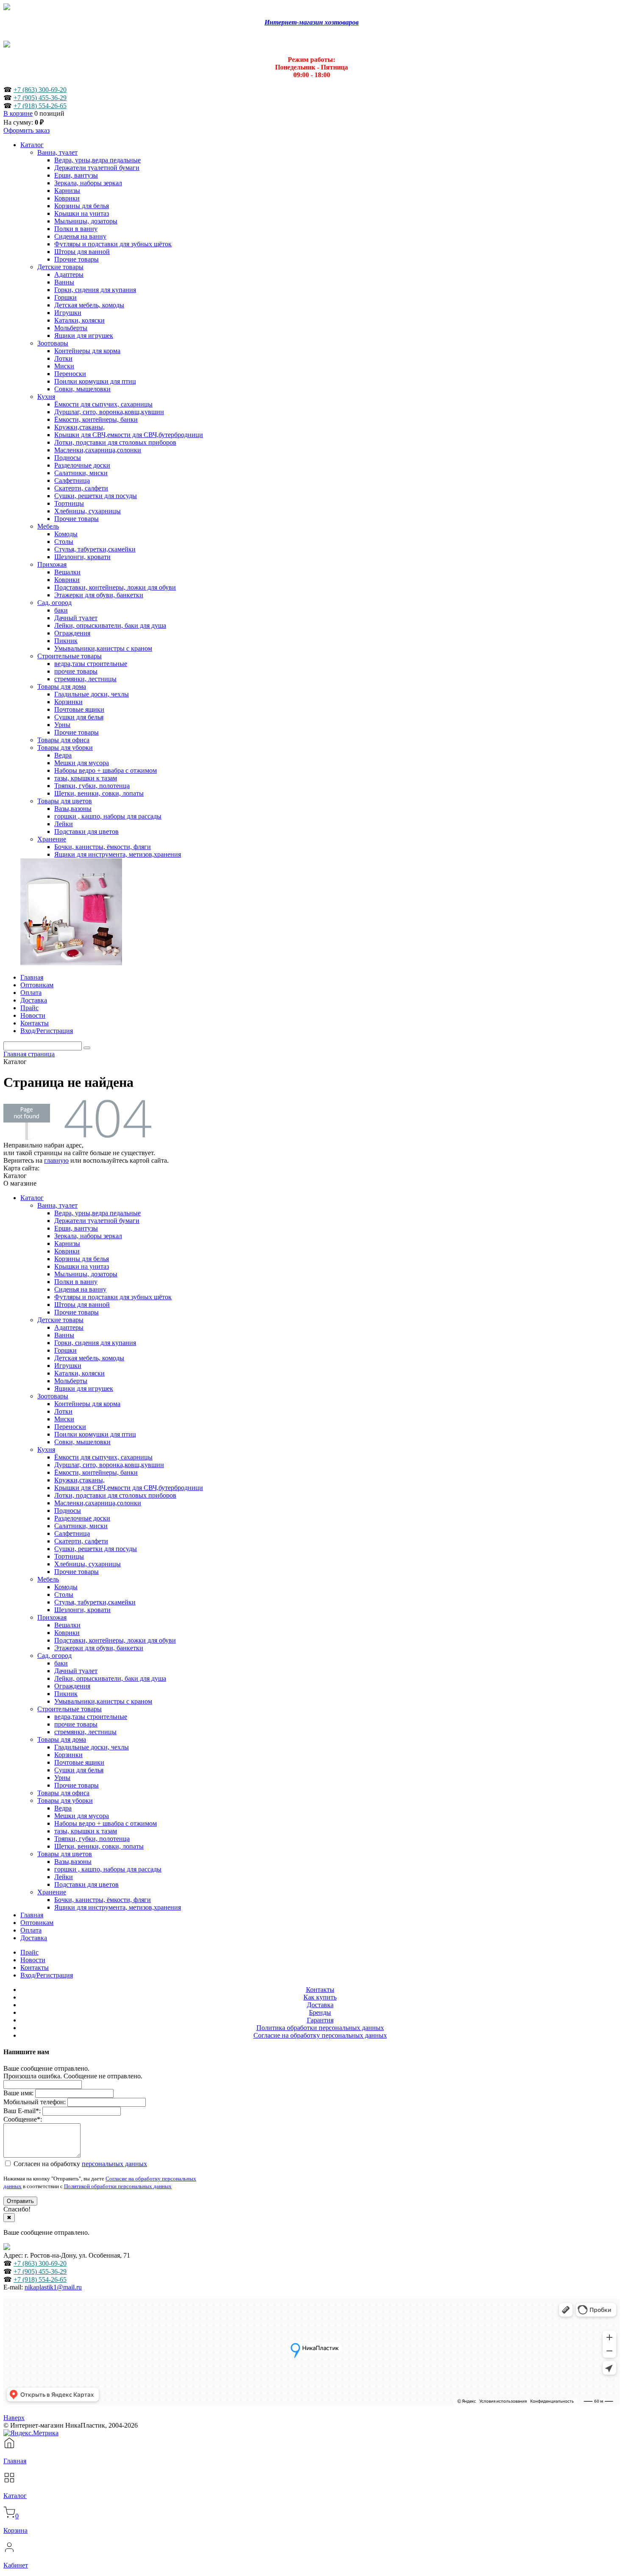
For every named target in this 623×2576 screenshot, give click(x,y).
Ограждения (72, 1686)
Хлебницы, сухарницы (88, 1564)
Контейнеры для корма (87, 1404)
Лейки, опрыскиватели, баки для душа (110, 1678)
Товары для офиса (63, 1793)
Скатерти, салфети (81, 1541)
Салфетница (72, 1533)
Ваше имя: (18, 2093)
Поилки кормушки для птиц (95, 1434)
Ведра (63, 1808)
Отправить (20, 2201)
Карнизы (67, 1243)
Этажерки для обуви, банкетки (99, 1648)
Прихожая (52, 1617)
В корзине (18, 113)
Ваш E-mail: (22, 2111)
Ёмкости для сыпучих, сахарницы (103, 1457)
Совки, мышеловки (82, 1442)
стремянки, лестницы (85, 1732)
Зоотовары (53, 1396)
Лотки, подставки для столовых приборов (115, 1495)
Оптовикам (37, 1923)
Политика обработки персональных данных (320, 2028)
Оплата (31, 1930)
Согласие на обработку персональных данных (320, 2035)
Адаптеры (69, 1327)
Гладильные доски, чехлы (92, 1747)
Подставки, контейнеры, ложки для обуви (115, 1640)
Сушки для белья (79, 1770)
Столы (64, 1594)
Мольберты (71, 1381)
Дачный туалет (76, 1671)
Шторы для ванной (82, 1305)
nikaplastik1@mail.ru (53, 2287)
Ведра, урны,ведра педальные (97, 1213)
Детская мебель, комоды (89, 1358)
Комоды (66, 1587)
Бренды (320, 2012)
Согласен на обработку (79, 2164)
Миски (64, 1419)
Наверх (14, 2418)
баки (61, 1663)
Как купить (320, 1997)
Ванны (64, 1335)
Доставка (34, 1938)
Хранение (52, 1892)
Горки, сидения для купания (95, 1343)
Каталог (32, 1198)
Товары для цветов (65, 1854)
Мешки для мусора (82, 1816)
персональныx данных (114, 2164)
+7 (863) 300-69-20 (40, 90)
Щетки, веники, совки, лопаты (99, 1846)
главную (56, 1160)
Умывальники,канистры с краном (103, 1701)
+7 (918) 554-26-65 (40, 106)
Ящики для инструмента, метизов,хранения (118, 1907)
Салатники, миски (81, 1526)
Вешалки (67, 1625)
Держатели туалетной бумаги (97, 1221)
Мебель (48, 1579)
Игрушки (68, 1366)
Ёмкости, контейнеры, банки (96, 1472)
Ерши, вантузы (76, 1228)
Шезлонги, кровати (82, 1610)
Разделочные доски (82, 1518)
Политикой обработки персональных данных (118, 2186)
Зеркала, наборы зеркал (88, 1236)
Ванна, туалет (57, 1205)
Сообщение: (23, 2119)
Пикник (66, 1694)
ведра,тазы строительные (91, 1717)
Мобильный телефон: (35, 2102)
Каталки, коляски (79, 1373)
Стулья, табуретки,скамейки (95, 1602)
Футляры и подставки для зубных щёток (113, 1297)
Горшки (65, 1350)
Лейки (64, 1877)
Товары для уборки (65, 1800)
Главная (32, 1915)
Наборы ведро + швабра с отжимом (106, 1823)
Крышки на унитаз (82, 1266)
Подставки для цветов (86, 1884)
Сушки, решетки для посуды (96, 1549)
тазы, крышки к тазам (86, 1831)
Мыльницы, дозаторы (86, 1274)
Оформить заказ (26, 130)
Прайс (29, 1952)
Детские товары (60, 1320)
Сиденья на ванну (80, 1289)
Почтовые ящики (79, 1762)
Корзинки (68, 1755)
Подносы (68, 1511)
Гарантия (320, 2020)
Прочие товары (76, 1312)
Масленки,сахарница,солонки (98, 1503)
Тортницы (69, 1556)
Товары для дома (62, 1739)
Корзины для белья (82, 1259)
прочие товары (76, 1724)
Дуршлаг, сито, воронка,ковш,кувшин (109, 1465)
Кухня (46, 1450)
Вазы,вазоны (73, 1862)
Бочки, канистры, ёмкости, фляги (103, 1900)
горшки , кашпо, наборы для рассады (108, 1869)
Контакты (35, 1968)
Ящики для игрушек (84, 1388)
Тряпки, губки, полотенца (92, 1839)
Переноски (70, 1427)
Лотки (63, 1411)
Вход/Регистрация (47, 1975)
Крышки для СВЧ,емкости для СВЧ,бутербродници (129, 1488)
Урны (62, 1778)
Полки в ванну (76, 1282)
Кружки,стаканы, (79, 1480)
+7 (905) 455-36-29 (40, 98)
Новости (33, 1960)
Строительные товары (70, 1709)
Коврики (67, 1251)
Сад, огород (54, 1656)
